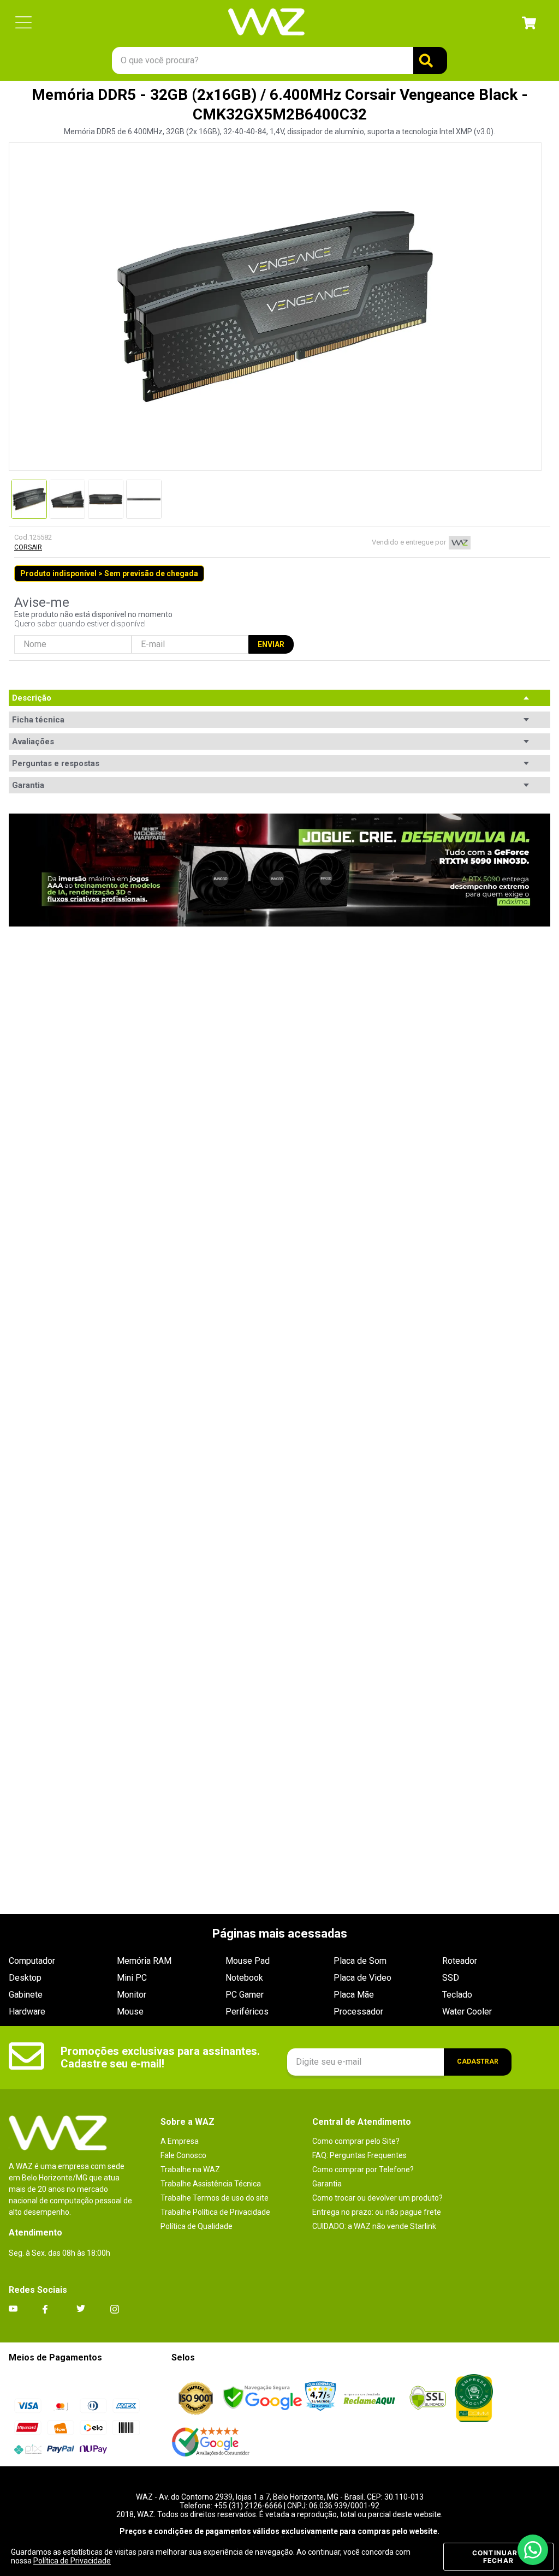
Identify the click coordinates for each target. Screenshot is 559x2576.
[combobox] (279, 61)
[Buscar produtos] (430, 61)
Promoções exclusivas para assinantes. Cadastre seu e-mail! (160, 2057)
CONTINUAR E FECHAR (498, 2557)
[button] (23, 23)
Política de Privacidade (72, 2561)
